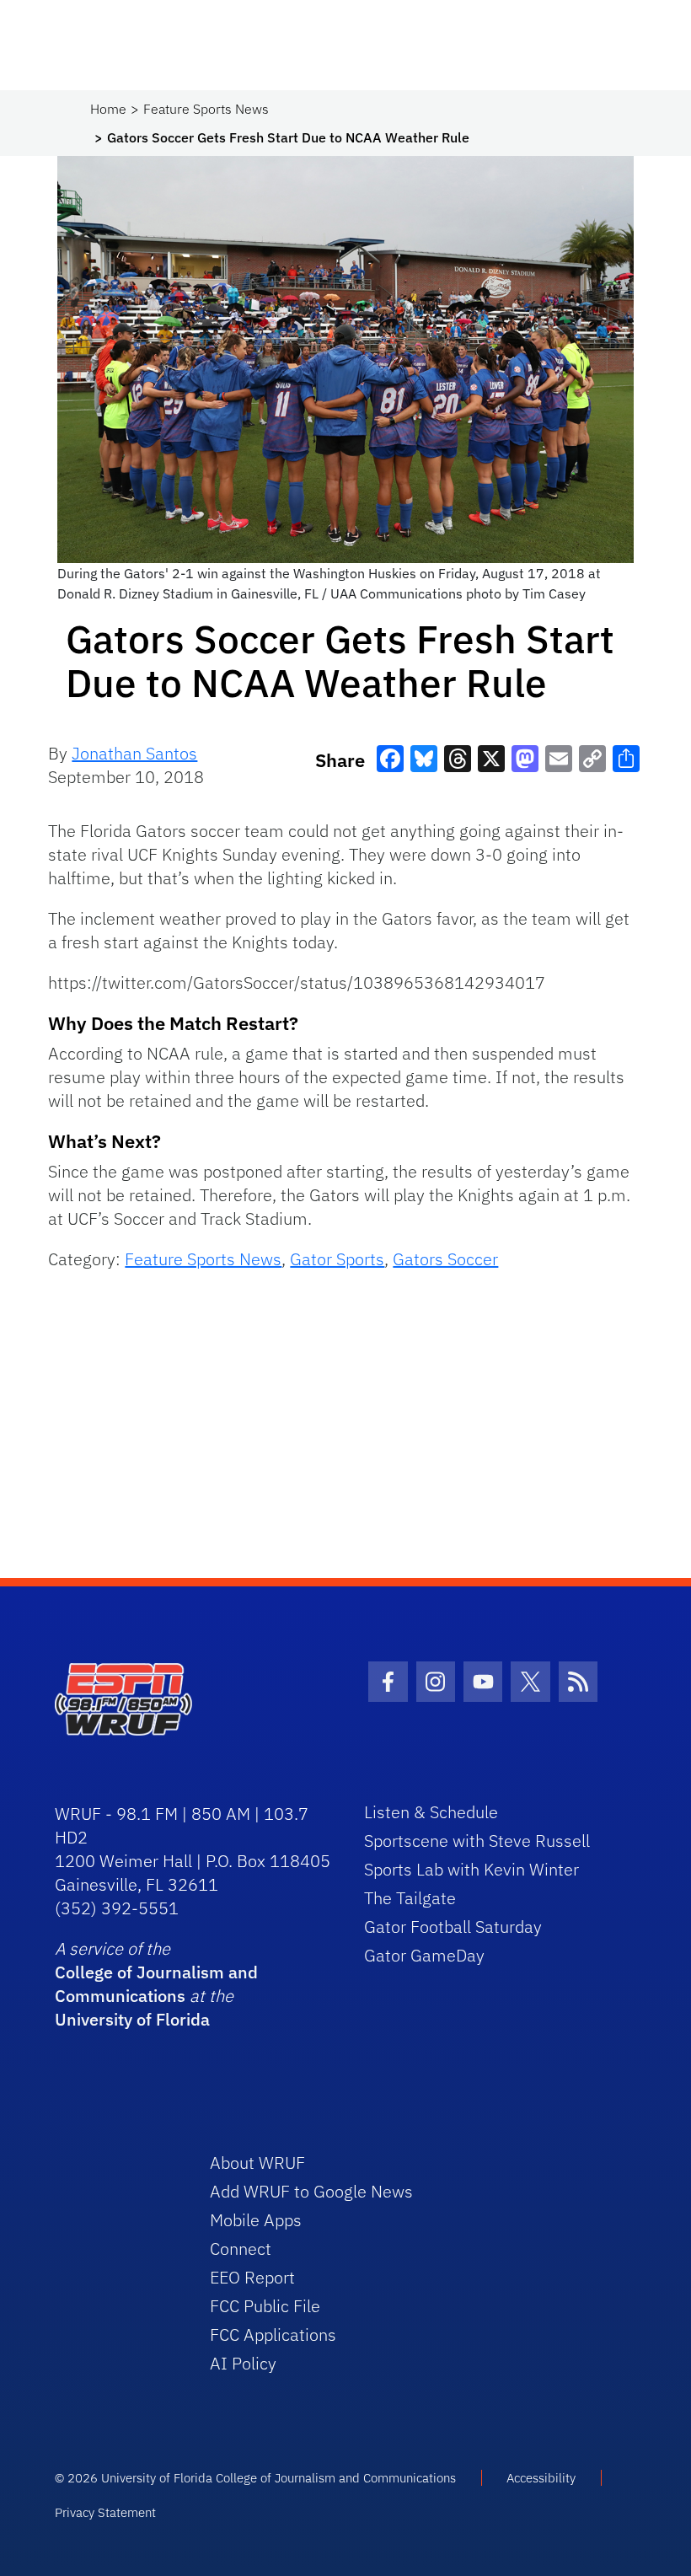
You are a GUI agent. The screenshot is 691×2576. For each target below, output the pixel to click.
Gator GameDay (424, 1955)
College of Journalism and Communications (156, 1984)
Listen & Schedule (431, 1812)
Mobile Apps (256, 2220)
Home (108, 109)
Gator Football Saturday (453, 1927)
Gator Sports (337, 1259)
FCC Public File (265, 2306)
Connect (241, 2249)
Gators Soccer (445, 1259)
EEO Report (252, 2277)
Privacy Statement (105, 2512)
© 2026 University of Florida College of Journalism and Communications (255, 2478)
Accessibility (541, 2478)
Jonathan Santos (134, 753)
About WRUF (257, 2163)
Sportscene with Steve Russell (477, 1841)
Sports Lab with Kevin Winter (471, 1869)
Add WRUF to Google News (311, 2191)
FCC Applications (273, 2334)
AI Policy (243, 2363)
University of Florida (132, 2019)
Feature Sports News (206, 109)
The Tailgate (410, 1898)
